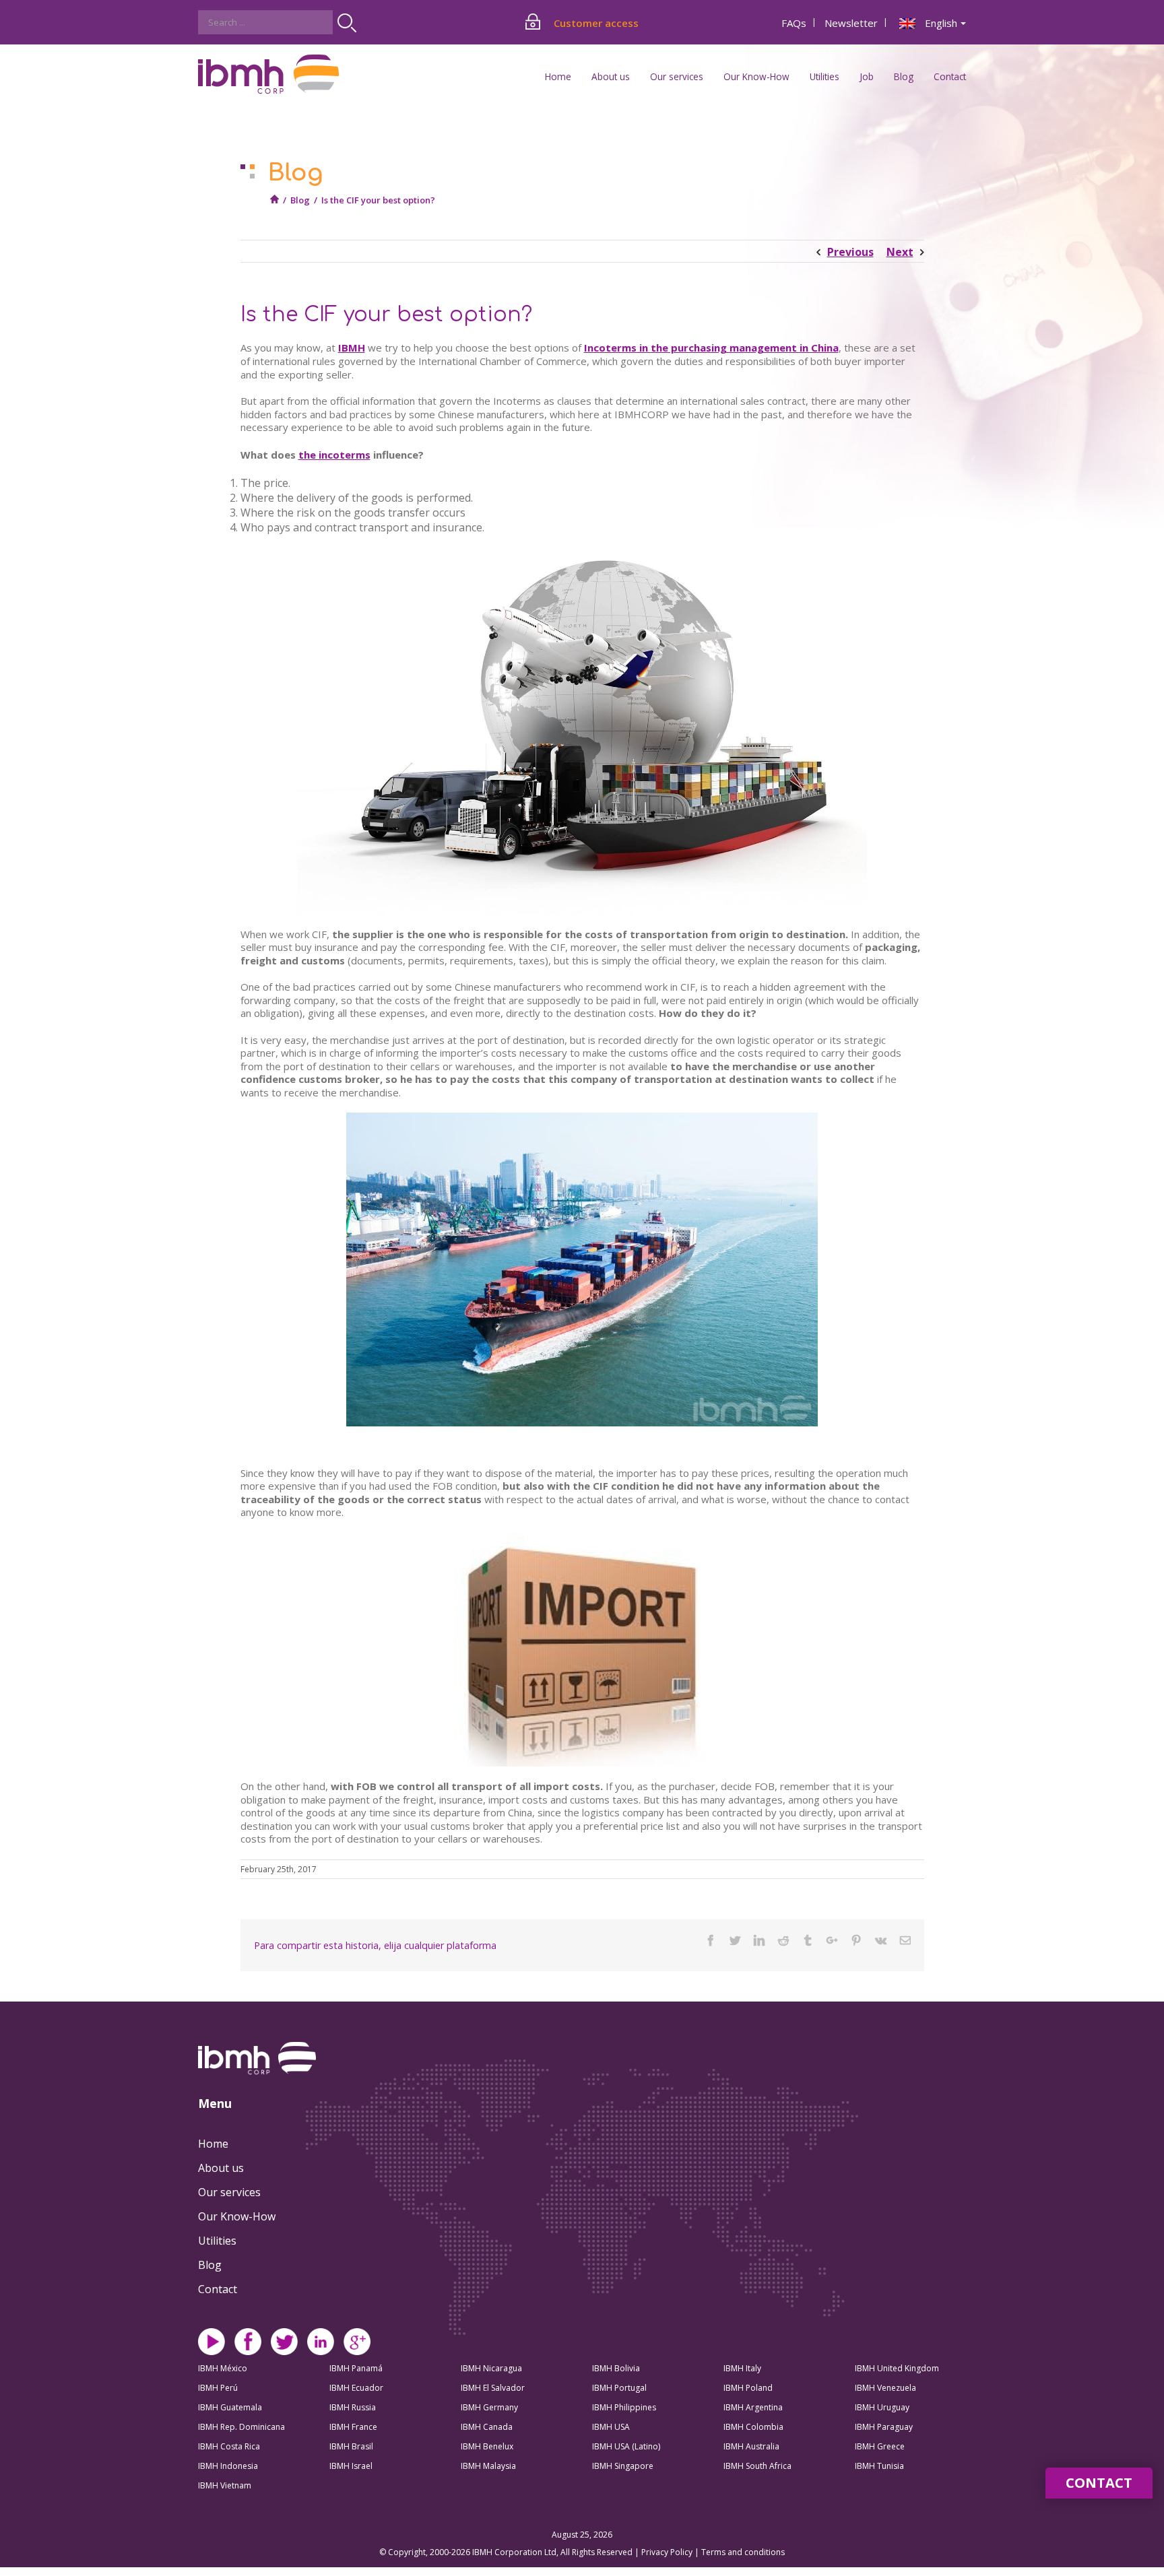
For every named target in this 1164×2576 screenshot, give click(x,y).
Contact (950, 76)
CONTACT (1099, 2483)
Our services (229, 2192)
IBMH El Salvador (493, 2388)
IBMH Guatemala (230, 2407)
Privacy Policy (668, 2552)
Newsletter (851, 23)
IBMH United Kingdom (897, 2368)
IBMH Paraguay (884, 2427)
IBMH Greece (880, 2446)
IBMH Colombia (753, 2427)
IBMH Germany (489, 2407)
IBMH (352, 348)
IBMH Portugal (619, 2388)
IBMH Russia (353, 2407)
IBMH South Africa (757, 2466)
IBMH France (353, 2427)
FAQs (794, 23)
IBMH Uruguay (882, 2407)
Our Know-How (237, 2216)
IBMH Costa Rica (229, 2446)
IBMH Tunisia (879, 2466)
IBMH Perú (218, 2388)
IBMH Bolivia (616, 2368)
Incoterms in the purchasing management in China (711, 348)
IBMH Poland (748, 2388)
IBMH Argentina (753, 2407)
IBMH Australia (751, 2446)
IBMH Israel (351, 2466)
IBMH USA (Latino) (626, 2446)
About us (221, 2168)
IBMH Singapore (623, 2466)
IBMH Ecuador (356, 2388)
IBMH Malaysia (488, 2466)
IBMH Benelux (487, 2446)
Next (900, 252)
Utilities (217, 2241)
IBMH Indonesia (228, 2466)
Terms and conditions (743, 2552)
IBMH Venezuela (885, 2388)
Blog (904, 76)
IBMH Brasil (351, 2446)
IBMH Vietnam (225, 2485)
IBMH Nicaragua (491, 2368)
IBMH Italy (742, 2368)
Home (558, 76)
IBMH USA (611, 2427)
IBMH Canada (487, 2427)
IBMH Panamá (356, 2368)
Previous (850, 252)
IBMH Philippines (624, 2407)
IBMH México (223, 2368)
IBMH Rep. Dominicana (241, 2427)
